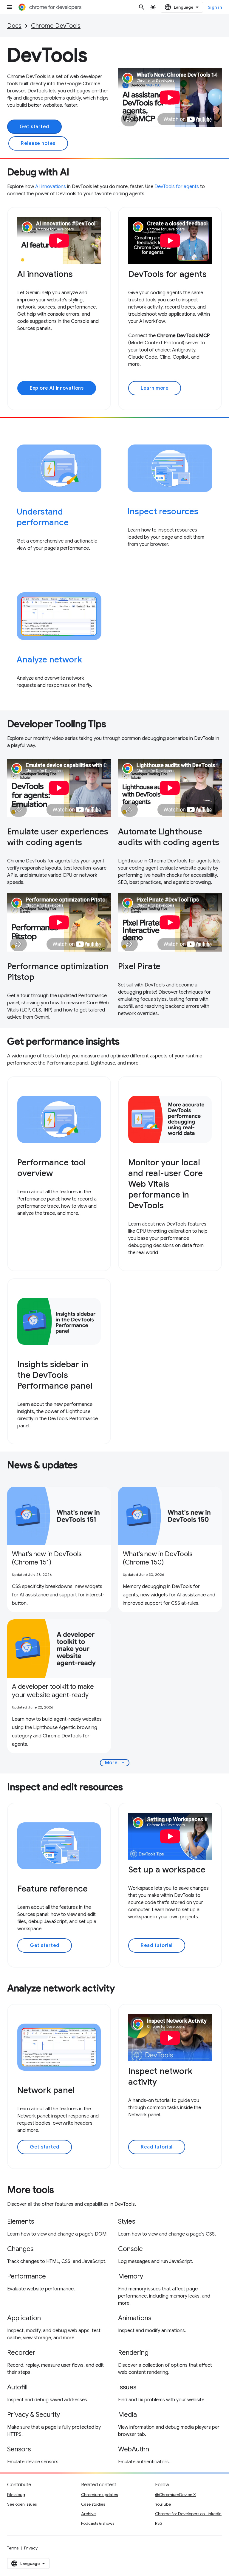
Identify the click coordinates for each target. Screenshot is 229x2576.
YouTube (163, 2504)
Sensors (19, 2449)
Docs (14, 26)
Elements (21, 2221)
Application (24, 2318)
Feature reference (52, 1889)
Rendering (133, 2353)
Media (127, 2415)
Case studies (93, 2504)
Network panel (46, 2090)
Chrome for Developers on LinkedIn (188, 2514)
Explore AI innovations (57, 388)
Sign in (215, 7)
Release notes (38, 143)
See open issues (22, 2504)
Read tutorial (157, 1945)
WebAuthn (134, 2449)
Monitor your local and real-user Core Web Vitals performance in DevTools (165, 1184)
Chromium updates (99, 2495)
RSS (159, 2523)
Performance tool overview (52, 1168)
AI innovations (51, 187)
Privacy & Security (34, 2415)
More (115, 1763)
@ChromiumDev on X (175, 2495)
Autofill (17, 2387)
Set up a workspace (167, 1870)
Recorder (21, 2353)
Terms (13, 2548)
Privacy (31, 2548)
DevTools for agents (177, 187)
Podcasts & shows (98, 2523)
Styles (127, 2221)
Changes (20, 2249)
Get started (34, 127)
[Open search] (142, 7)
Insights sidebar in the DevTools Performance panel (55, 1375)
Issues (127, 2387)
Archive (88, 2514)
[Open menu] (10, 7)
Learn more (155, 388)
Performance (27, 2276)
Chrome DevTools (56, 26)
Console (130, 2249)
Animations (135, 2318)
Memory (131, 2276)
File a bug (16, 2495)
